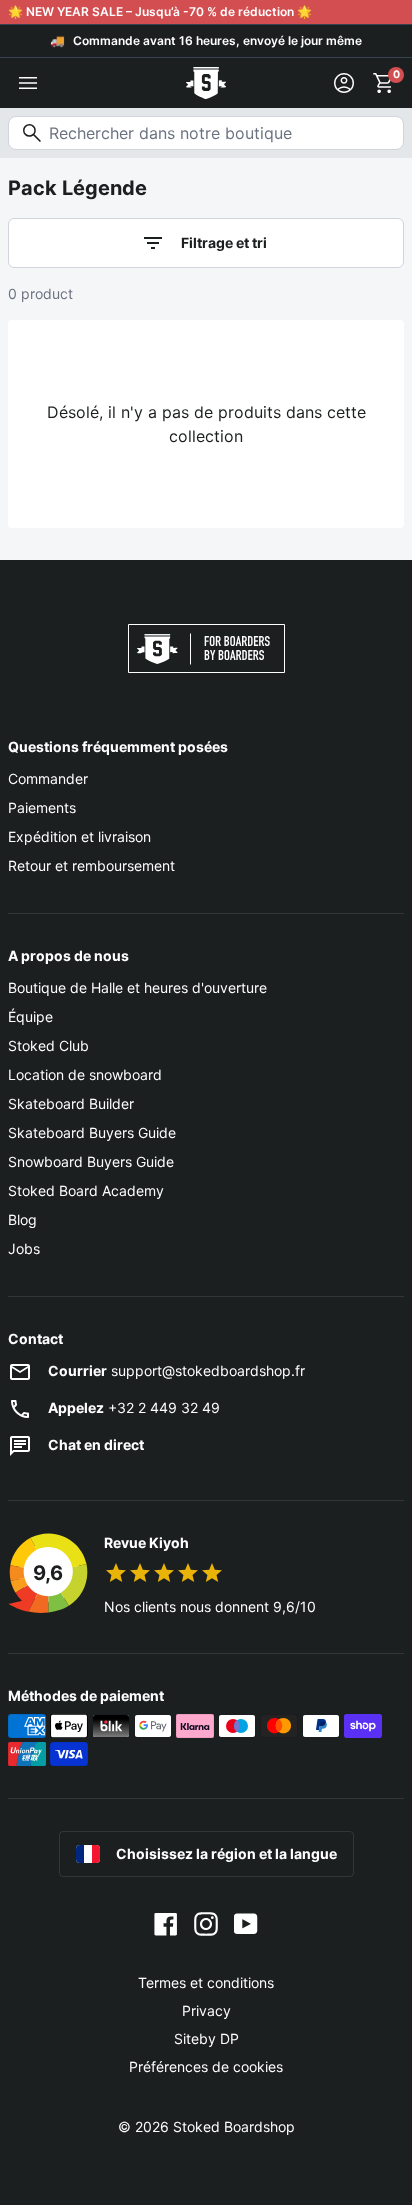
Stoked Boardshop (234, 2126)
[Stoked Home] (206, 83)
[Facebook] (166, 1923)
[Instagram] (206, 1923)
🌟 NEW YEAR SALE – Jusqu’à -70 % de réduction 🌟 (160, 11)
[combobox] (206, 133)
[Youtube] (246, 1923)
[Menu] (28, 83)
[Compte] (344, 83)
